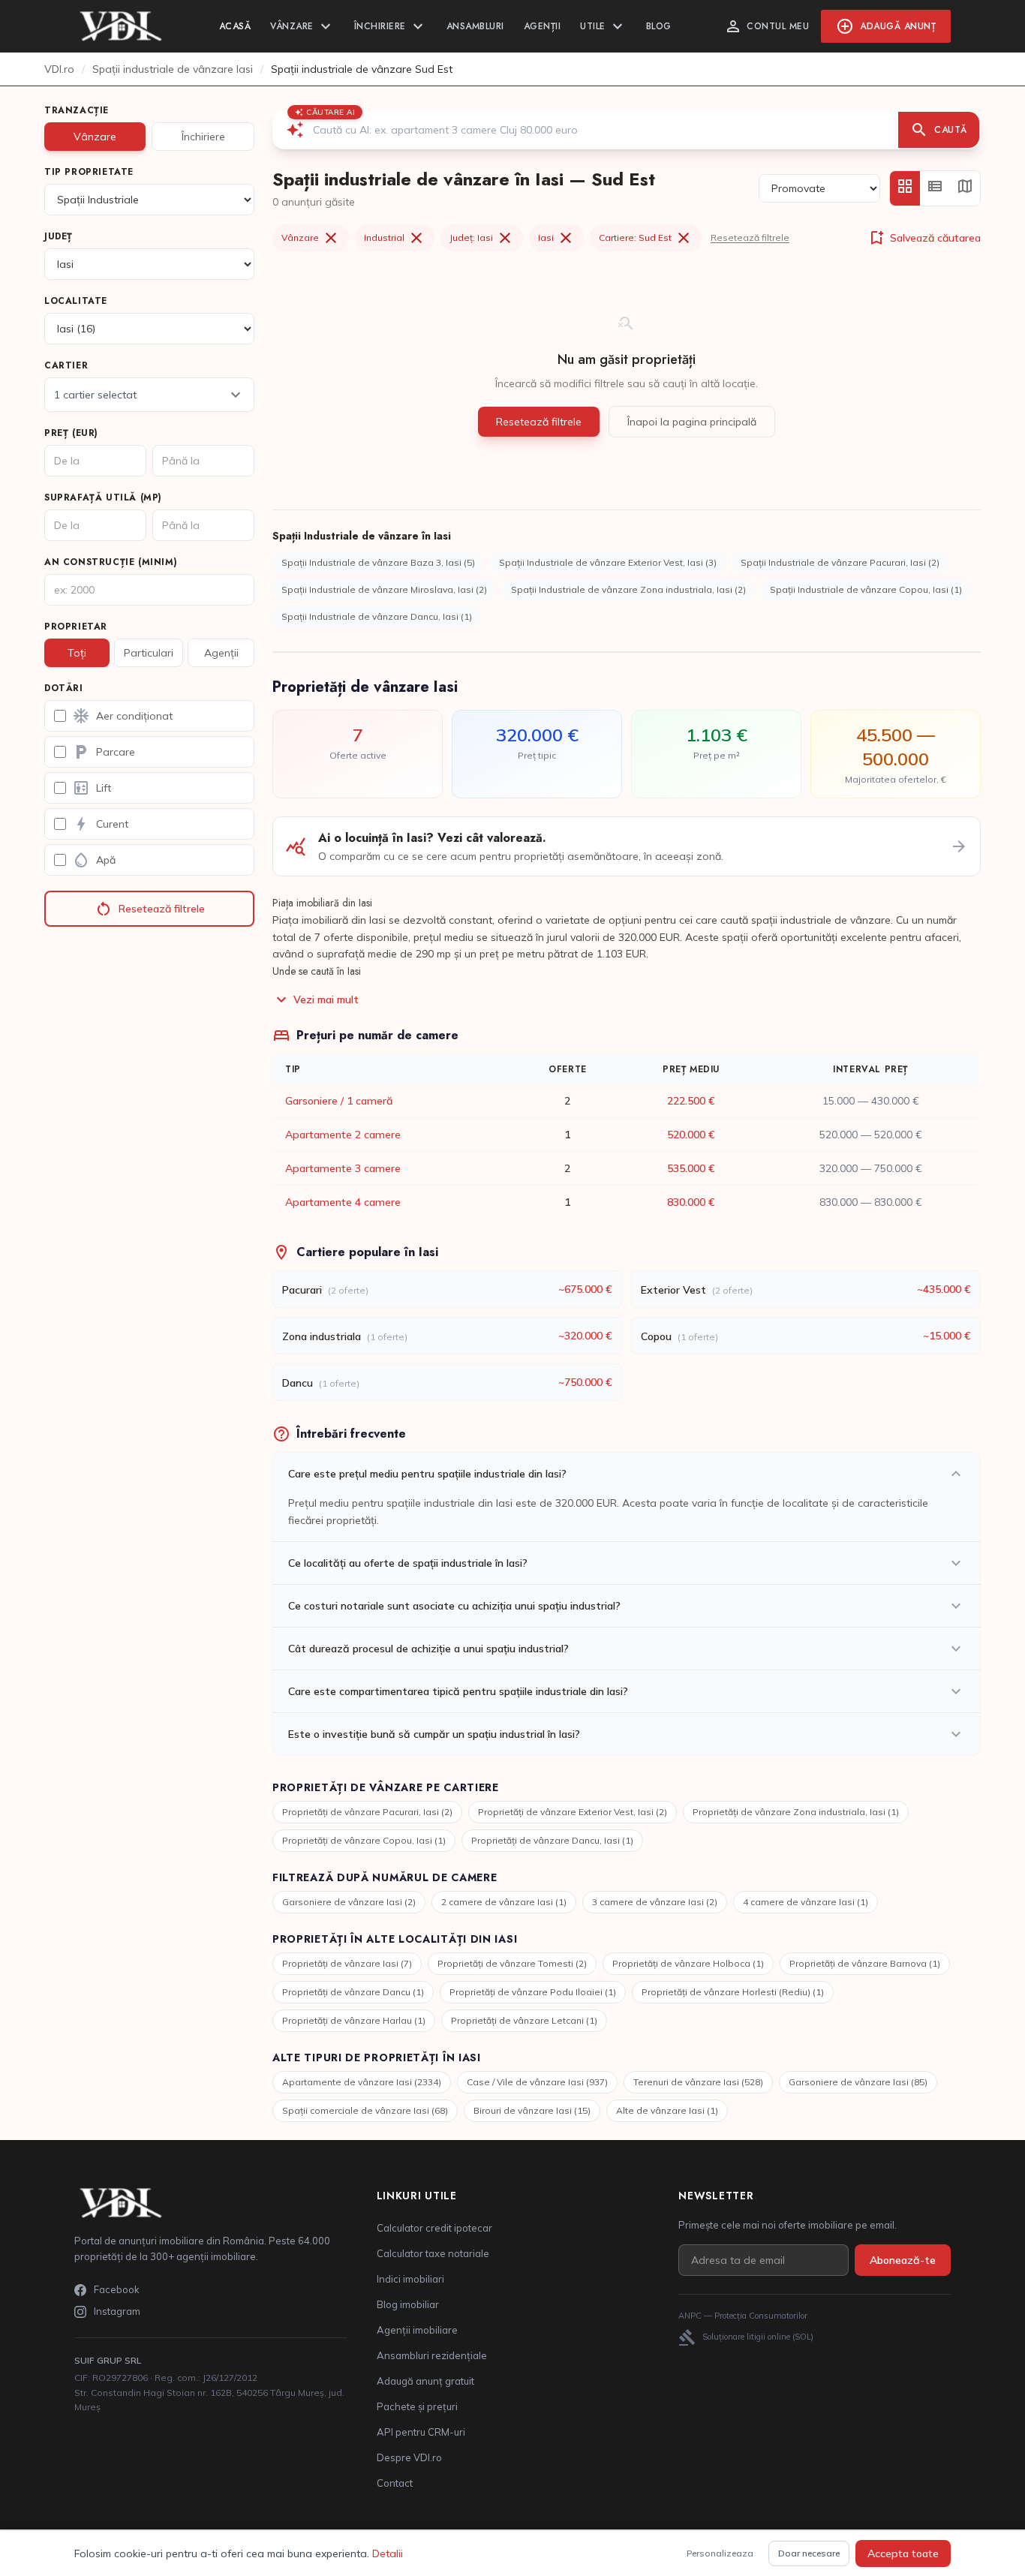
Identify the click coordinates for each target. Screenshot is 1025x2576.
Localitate (76, 301)
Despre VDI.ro (409, 2457)
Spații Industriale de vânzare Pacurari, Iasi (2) (840, 562)
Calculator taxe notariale (433, 2253)
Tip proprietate (89, 172)
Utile (603, 26)
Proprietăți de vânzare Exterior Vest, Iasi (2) (573, 1812)
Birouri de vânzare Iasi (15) (532, 2110)
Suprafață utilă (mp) (103, 497)
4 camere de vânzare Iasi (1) (806, 1902)
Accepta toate (903, 2553)
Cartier (66, 365)
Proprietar (76, 627)
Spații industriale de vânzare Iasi (173, 69)
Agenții (543, 26)
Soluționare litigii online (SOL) (746, 2337)
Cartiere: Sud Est (646, 238)
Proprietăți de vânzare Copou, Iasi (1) (364, 1840)
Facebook (117, 2289)
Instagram (117, 2311)
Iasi (556, 238)
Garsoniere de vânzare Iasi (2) (349, 1902)
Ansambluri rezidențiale (432, 2355)
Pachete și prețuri (417, 2406)
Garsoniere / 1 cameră (339, 1101)
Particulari (149, 653)
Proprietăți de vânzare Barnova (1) (865, 1963)
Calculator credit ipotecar (434, 2228)
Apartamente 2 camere (343, 1135)
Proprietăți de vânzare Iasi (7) (347, 1963)
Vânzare (302, 26)
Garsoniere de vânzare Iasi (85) (858, 2082)
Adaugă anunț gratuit (425, 2381)
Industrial (395, 238)
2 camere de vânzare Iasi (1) (504, 1902)
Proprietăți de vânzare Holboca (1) (688, 1963)
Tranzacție (77, 110)
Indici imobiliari (410, 2279)
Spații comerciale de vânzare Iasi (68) (365, 2110)
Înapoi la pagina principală (692, 422)
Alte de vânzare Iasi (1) (667, 2110)
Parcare (104, 752)
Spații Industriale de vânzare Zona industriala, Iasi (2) (628, 589)
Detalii (388, 2553)
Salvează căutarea (924, 238)
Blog (659, 26)
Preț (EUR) (71, 433)
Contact (395, 2483)
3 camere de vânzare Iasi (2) (655, 1902)
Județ (59, 236)
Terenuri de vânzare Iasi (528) (698, 2082)
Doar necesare (809, 2553)
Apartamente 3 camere (343, 1168)
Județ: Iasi (482, 238)
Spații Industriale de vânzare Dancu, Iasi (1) (377, 616)
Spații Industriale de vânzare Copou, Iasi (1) (866, 589)
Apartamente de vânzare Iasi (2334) (362, 2082)
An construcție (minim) (111, 562)
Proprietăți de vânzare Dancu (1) (353, 1992)
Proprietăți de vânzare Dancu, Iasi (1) (552, 1840)
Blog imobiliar (408, 2304)
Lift (92, 788)
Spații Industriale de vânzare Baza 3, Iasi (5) (378, 562)
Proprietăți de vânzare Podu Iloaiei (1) (533, 1992)
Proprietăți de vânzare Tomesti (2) (512, 1963)
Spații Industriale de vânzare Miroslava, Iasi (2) (384, 589)
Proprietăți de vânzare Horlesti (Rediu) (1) (733, 1992)
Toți (77, 653)
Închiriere (391, 26)
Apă (94, 860)
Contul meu (766, 26)
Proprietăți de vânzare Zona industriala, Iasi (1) (796, 1812)
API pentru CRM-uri (421, 2432)
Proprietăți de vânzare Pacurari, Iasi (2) (367, 1812)
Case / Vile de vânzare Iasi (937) (537, 2082)
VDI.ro (59, 69)
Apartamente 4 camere (343, 1202)
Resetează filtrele (150, 909)
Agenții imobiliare (417, 2330)
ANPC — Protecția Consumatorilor (743, 2316)
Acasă (235, 26)
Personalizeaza (720, 2553)
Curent (100, 824)
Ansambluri (475, 26)
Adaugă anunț (886, 26)
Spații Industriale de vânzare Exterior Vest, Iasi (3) (608, 562)
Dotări (64, 688)
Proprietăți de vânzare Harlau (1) (354, 2020)
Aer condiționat (122, 716)
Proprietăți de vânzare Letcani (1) (524, 2020)
